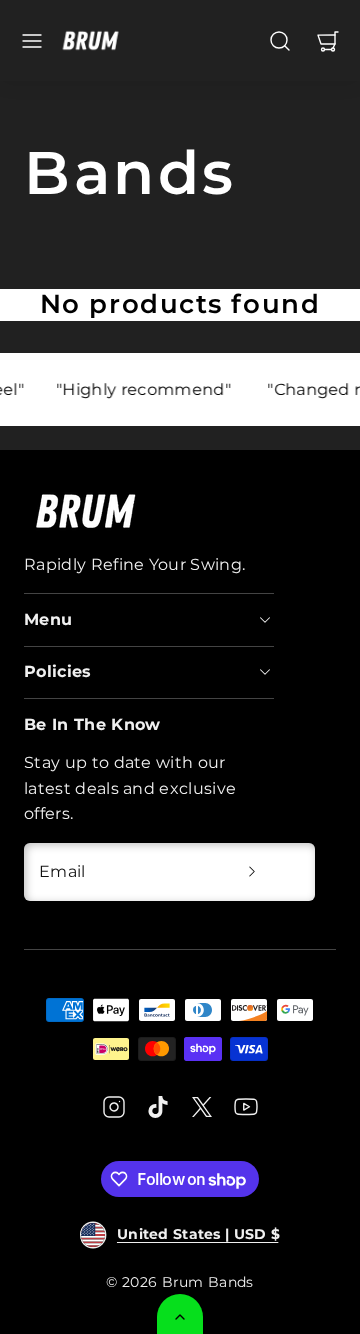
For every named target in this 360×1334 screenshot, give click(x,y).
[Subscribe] (252, 872)
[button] (32, 41)
